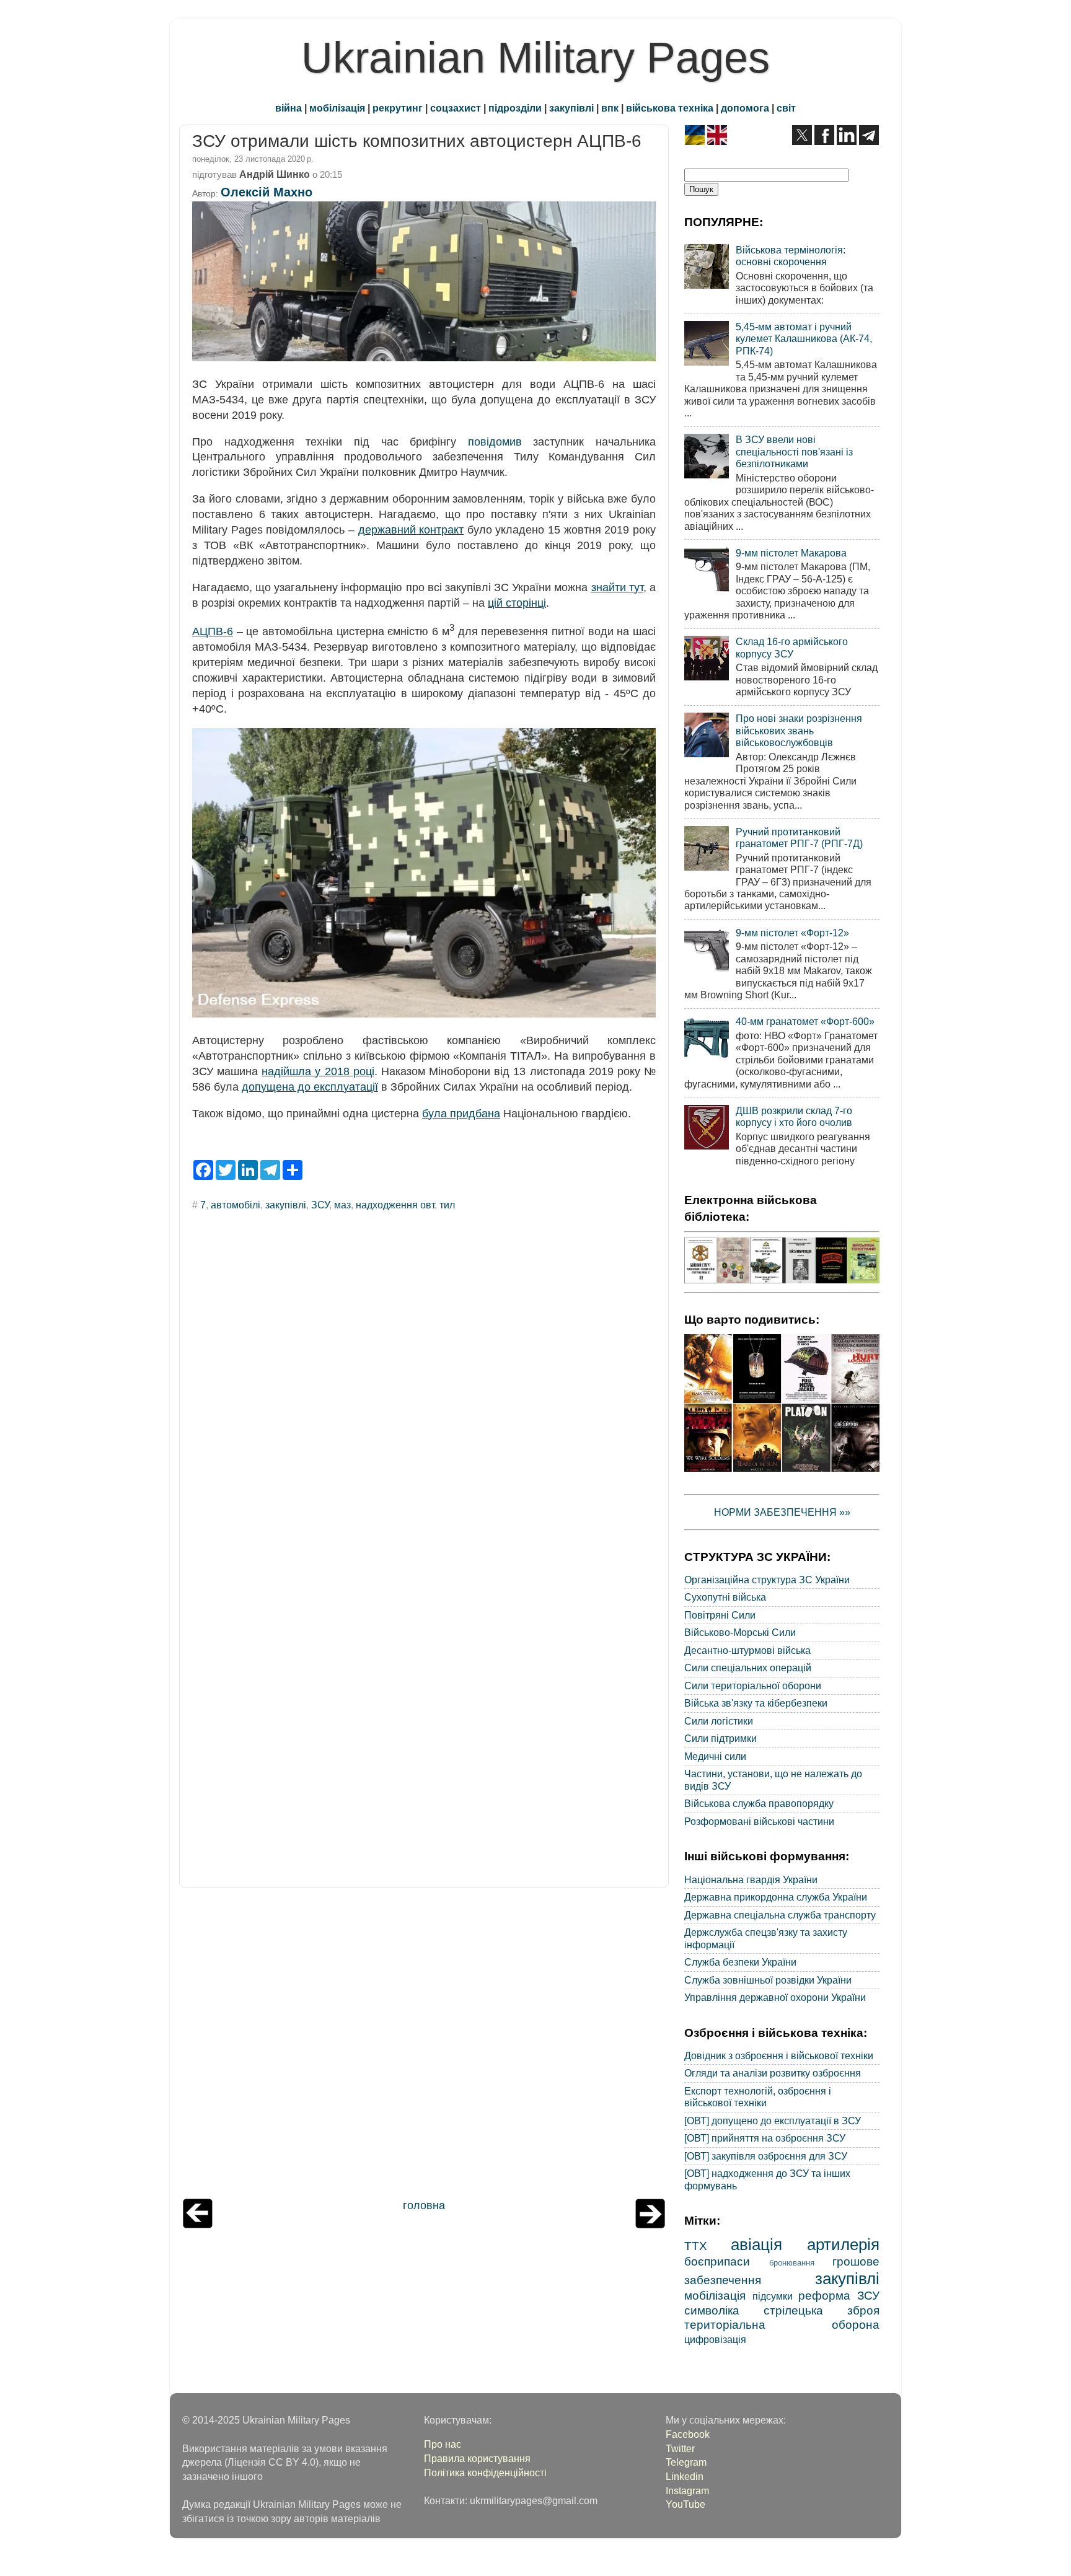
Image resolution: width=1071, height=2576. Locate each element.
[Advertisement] (424, 2046)
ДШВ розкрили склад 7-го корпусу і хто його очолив (794, 1116)
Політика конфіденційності (485, 2473)
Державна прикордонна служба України (776, 1897)
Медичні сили (715, 1756)
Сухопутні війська (725, 1597)
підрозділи (515, 108)
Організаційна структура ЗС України (767, 1580)
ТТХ (696, 2246)
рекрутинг (398, 108)
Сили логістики (719, 1721)
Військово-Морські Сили (740, 1632)
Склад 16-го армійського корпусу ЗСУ (792, 647)
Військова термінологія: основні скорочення (791, 256)
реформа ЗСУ (839, 2295)
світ (786, 108)
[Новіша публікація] (198, 2225)
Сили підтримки (721, 1738)
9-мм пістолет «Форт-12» (792, 933)
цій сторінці (517, 603)
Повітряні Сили (720, 1615)
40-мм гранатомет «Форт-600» (805, 1021)
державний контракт (411, 530)
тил (447, 1205)
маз (342, 1205)
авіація (756, 2244)
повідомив (495, 442)
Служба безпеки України (740, 1962)
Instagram (687, 2490)
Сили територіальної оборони (753, 1686)
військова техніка (670, 108)
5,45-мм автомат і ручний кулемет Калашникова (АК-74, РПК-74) (804, 339)
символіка (712, 2310)
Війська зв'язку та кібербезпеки (756, 1703)
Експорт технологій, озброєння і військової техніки (758, 2097)
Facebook (688, 2434)
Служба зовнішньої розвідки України (768, 1980)
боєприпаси (717, 2261)
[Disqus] (424, 1388)
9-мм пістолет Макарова (791, 553)
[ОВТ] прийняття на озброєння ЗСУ (765, 2138)
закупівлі (571, 108)
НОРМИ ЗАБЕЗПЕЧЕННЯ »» (782, 1512)
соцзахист (456, 108)
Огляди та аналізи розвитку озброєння (773, 2073)
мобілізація (337, 108)
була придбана (461, 1114)
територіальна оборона (782, 2324)
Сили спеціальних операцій (748, 1668)
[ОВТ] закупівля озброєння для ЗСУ (766, 2156)
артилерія (843, 2244)
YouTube (685, 2504)
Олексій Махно (267, 192)
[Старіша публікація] (650, 2225)
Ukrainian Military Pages (535, 58)
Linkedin (685, 2476)
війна (289, 108)
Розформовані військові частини (759, 1821)
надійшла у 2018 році (318, 1071)
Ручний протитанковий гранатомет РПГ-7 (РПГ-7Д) (799, 837)
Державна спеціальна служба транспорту (780, 1915)
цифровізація (715, 2339)
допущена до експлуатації (310, 1087)
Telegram (686, 2462)
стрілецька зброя (822, 2310)
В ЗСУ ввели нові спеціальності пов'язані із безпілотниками (794, 451)
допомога (745, 108)
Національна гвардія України (751, 1879)
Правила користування (477, 2458)
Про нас (443, 2444)
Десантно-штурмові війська (747, 1650)
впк (610, 108)
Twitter (680, 2448)
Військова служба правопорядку (759, 1803)
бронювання (792, 2263)
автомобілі (236, 1205)
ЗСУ (320, 1205)
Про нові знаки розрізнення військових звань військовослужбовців (799, 730)
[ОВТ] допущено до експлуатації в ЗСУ (773, 2121)
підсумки (773, 2296)
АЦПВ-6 (213, 631)
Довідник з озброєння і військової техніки (779, 2055)
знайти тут (617, 587)
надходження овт (395, 1205)
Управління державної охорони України (775, 1997)
